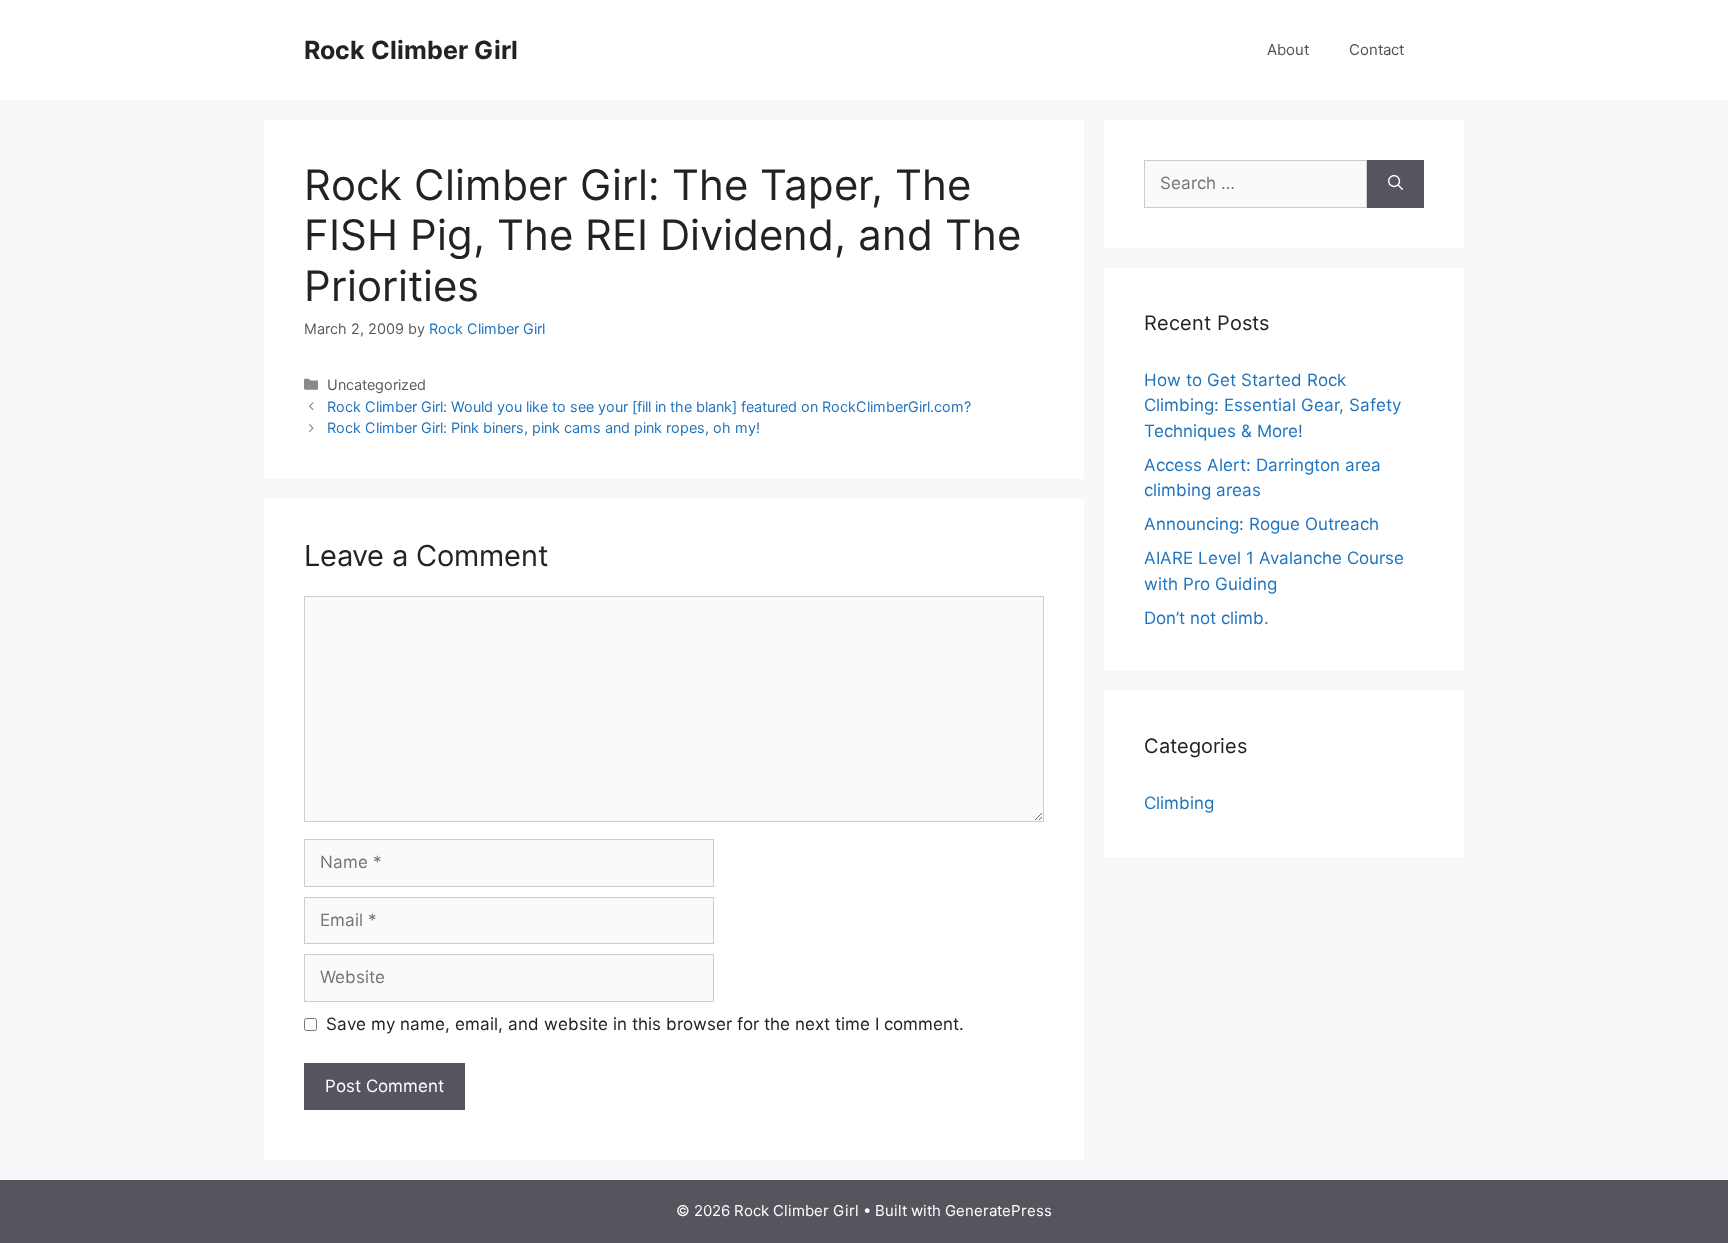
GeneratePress (998, 1210)
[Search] (1395, 184)
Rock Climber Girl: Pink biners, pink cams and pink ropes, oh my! (543, 427)
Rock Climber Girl (411, 50)
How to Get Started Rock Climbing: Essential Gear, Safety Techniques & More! (1272, 405)
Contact (1376, 49)
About (1288, 49)
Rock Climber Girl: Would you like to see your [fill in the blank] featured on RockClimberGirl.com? (649, 406)
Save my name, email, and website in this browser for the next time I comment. (645, 1024)
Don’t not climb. (1206, 618)
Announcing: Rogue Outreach (1261, 524)
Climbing (1179, 803)
